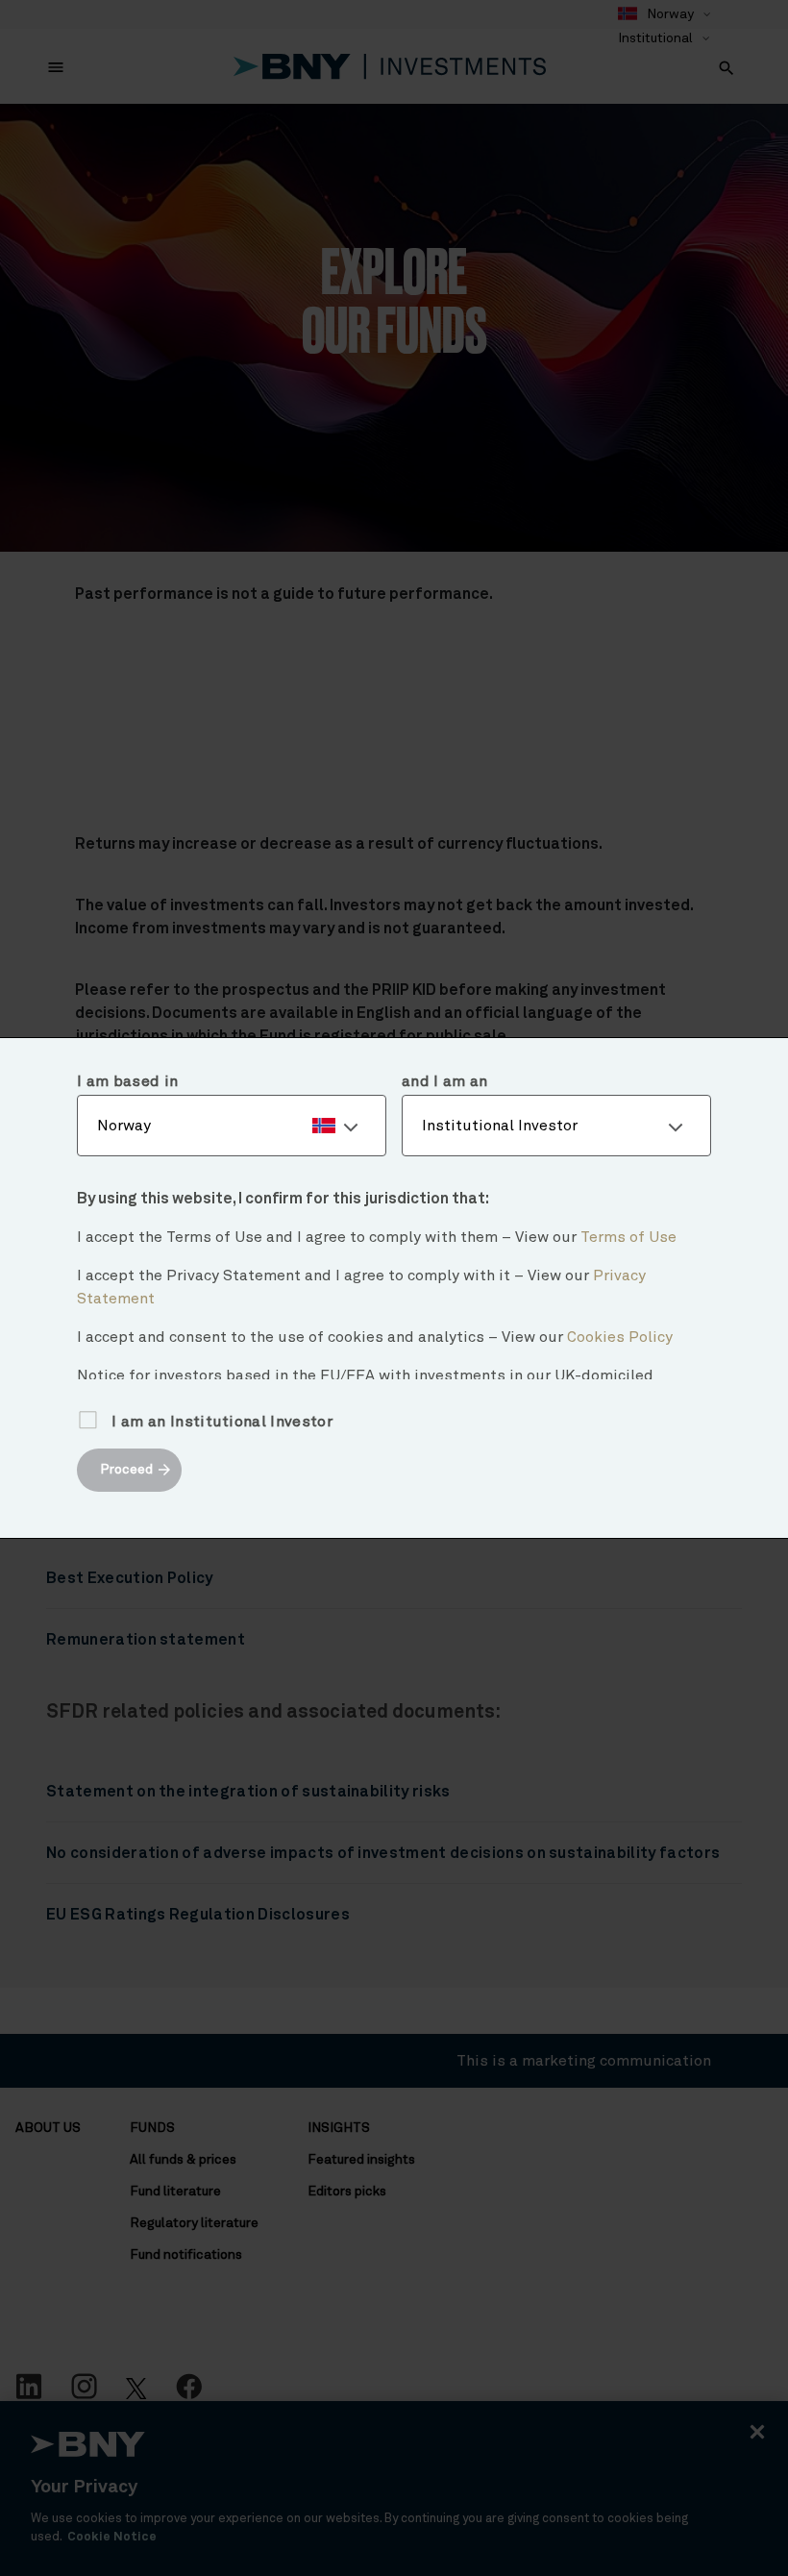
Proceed (126, 1470)
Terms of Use (628, 1237)
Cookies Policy (620, 1337)
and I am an (445, 1081)
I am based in (127, 1081)
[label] (232, 1126)
